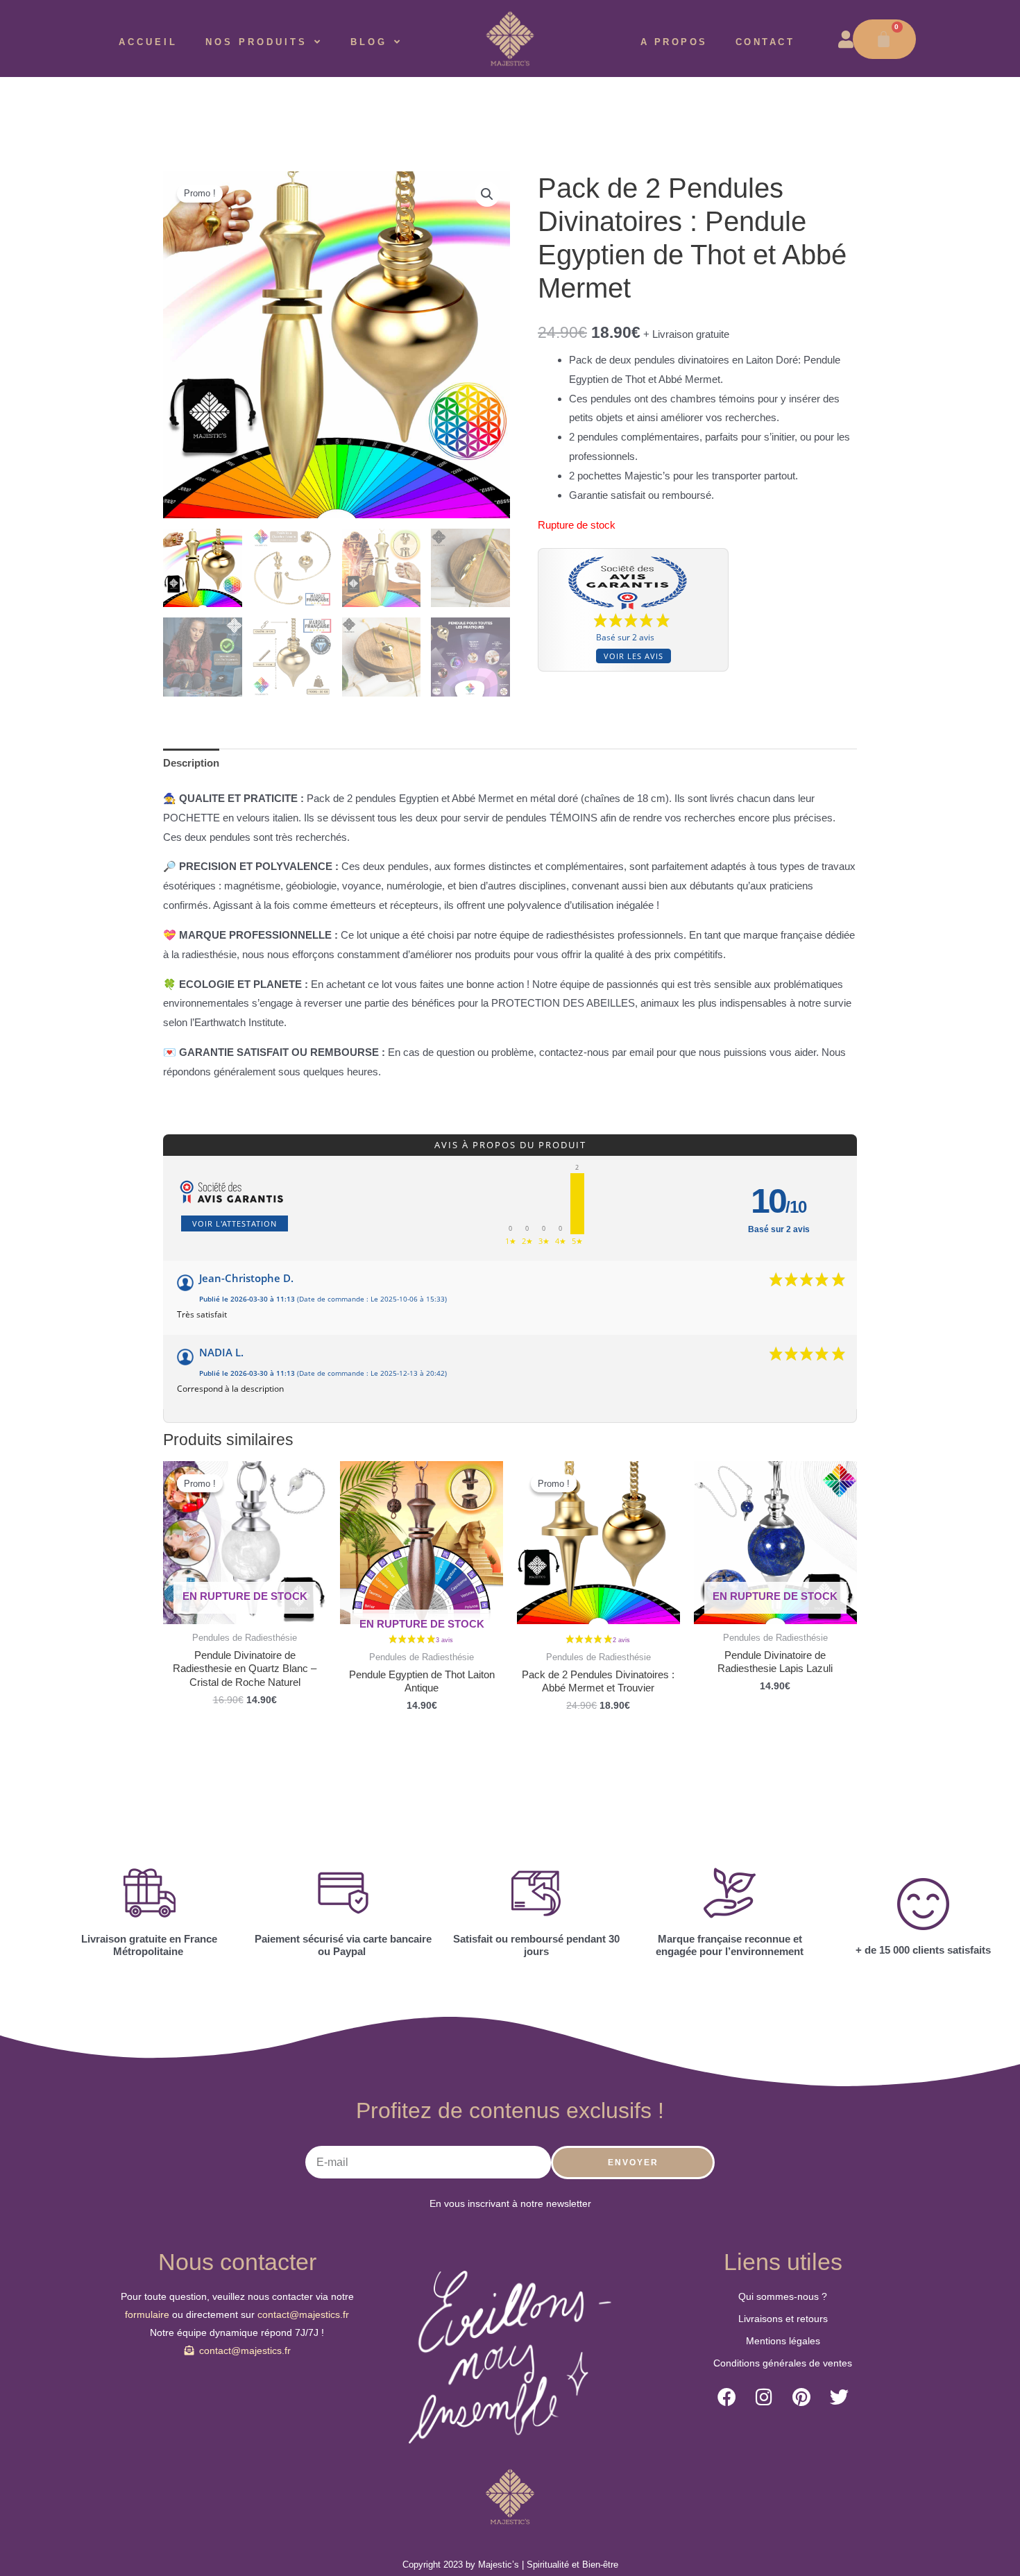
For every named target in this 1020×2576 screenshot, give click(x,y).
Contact (765, 42)
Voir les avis (634, 656)
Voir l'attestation (235, 1223)
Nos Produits (256, 42)
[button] (487, 194)
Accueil (148, 42)
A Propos (674, 42)
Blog (369, 42)
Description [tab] (191, 763)
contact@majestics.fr (303, 2314)
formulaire (148, 2314)
